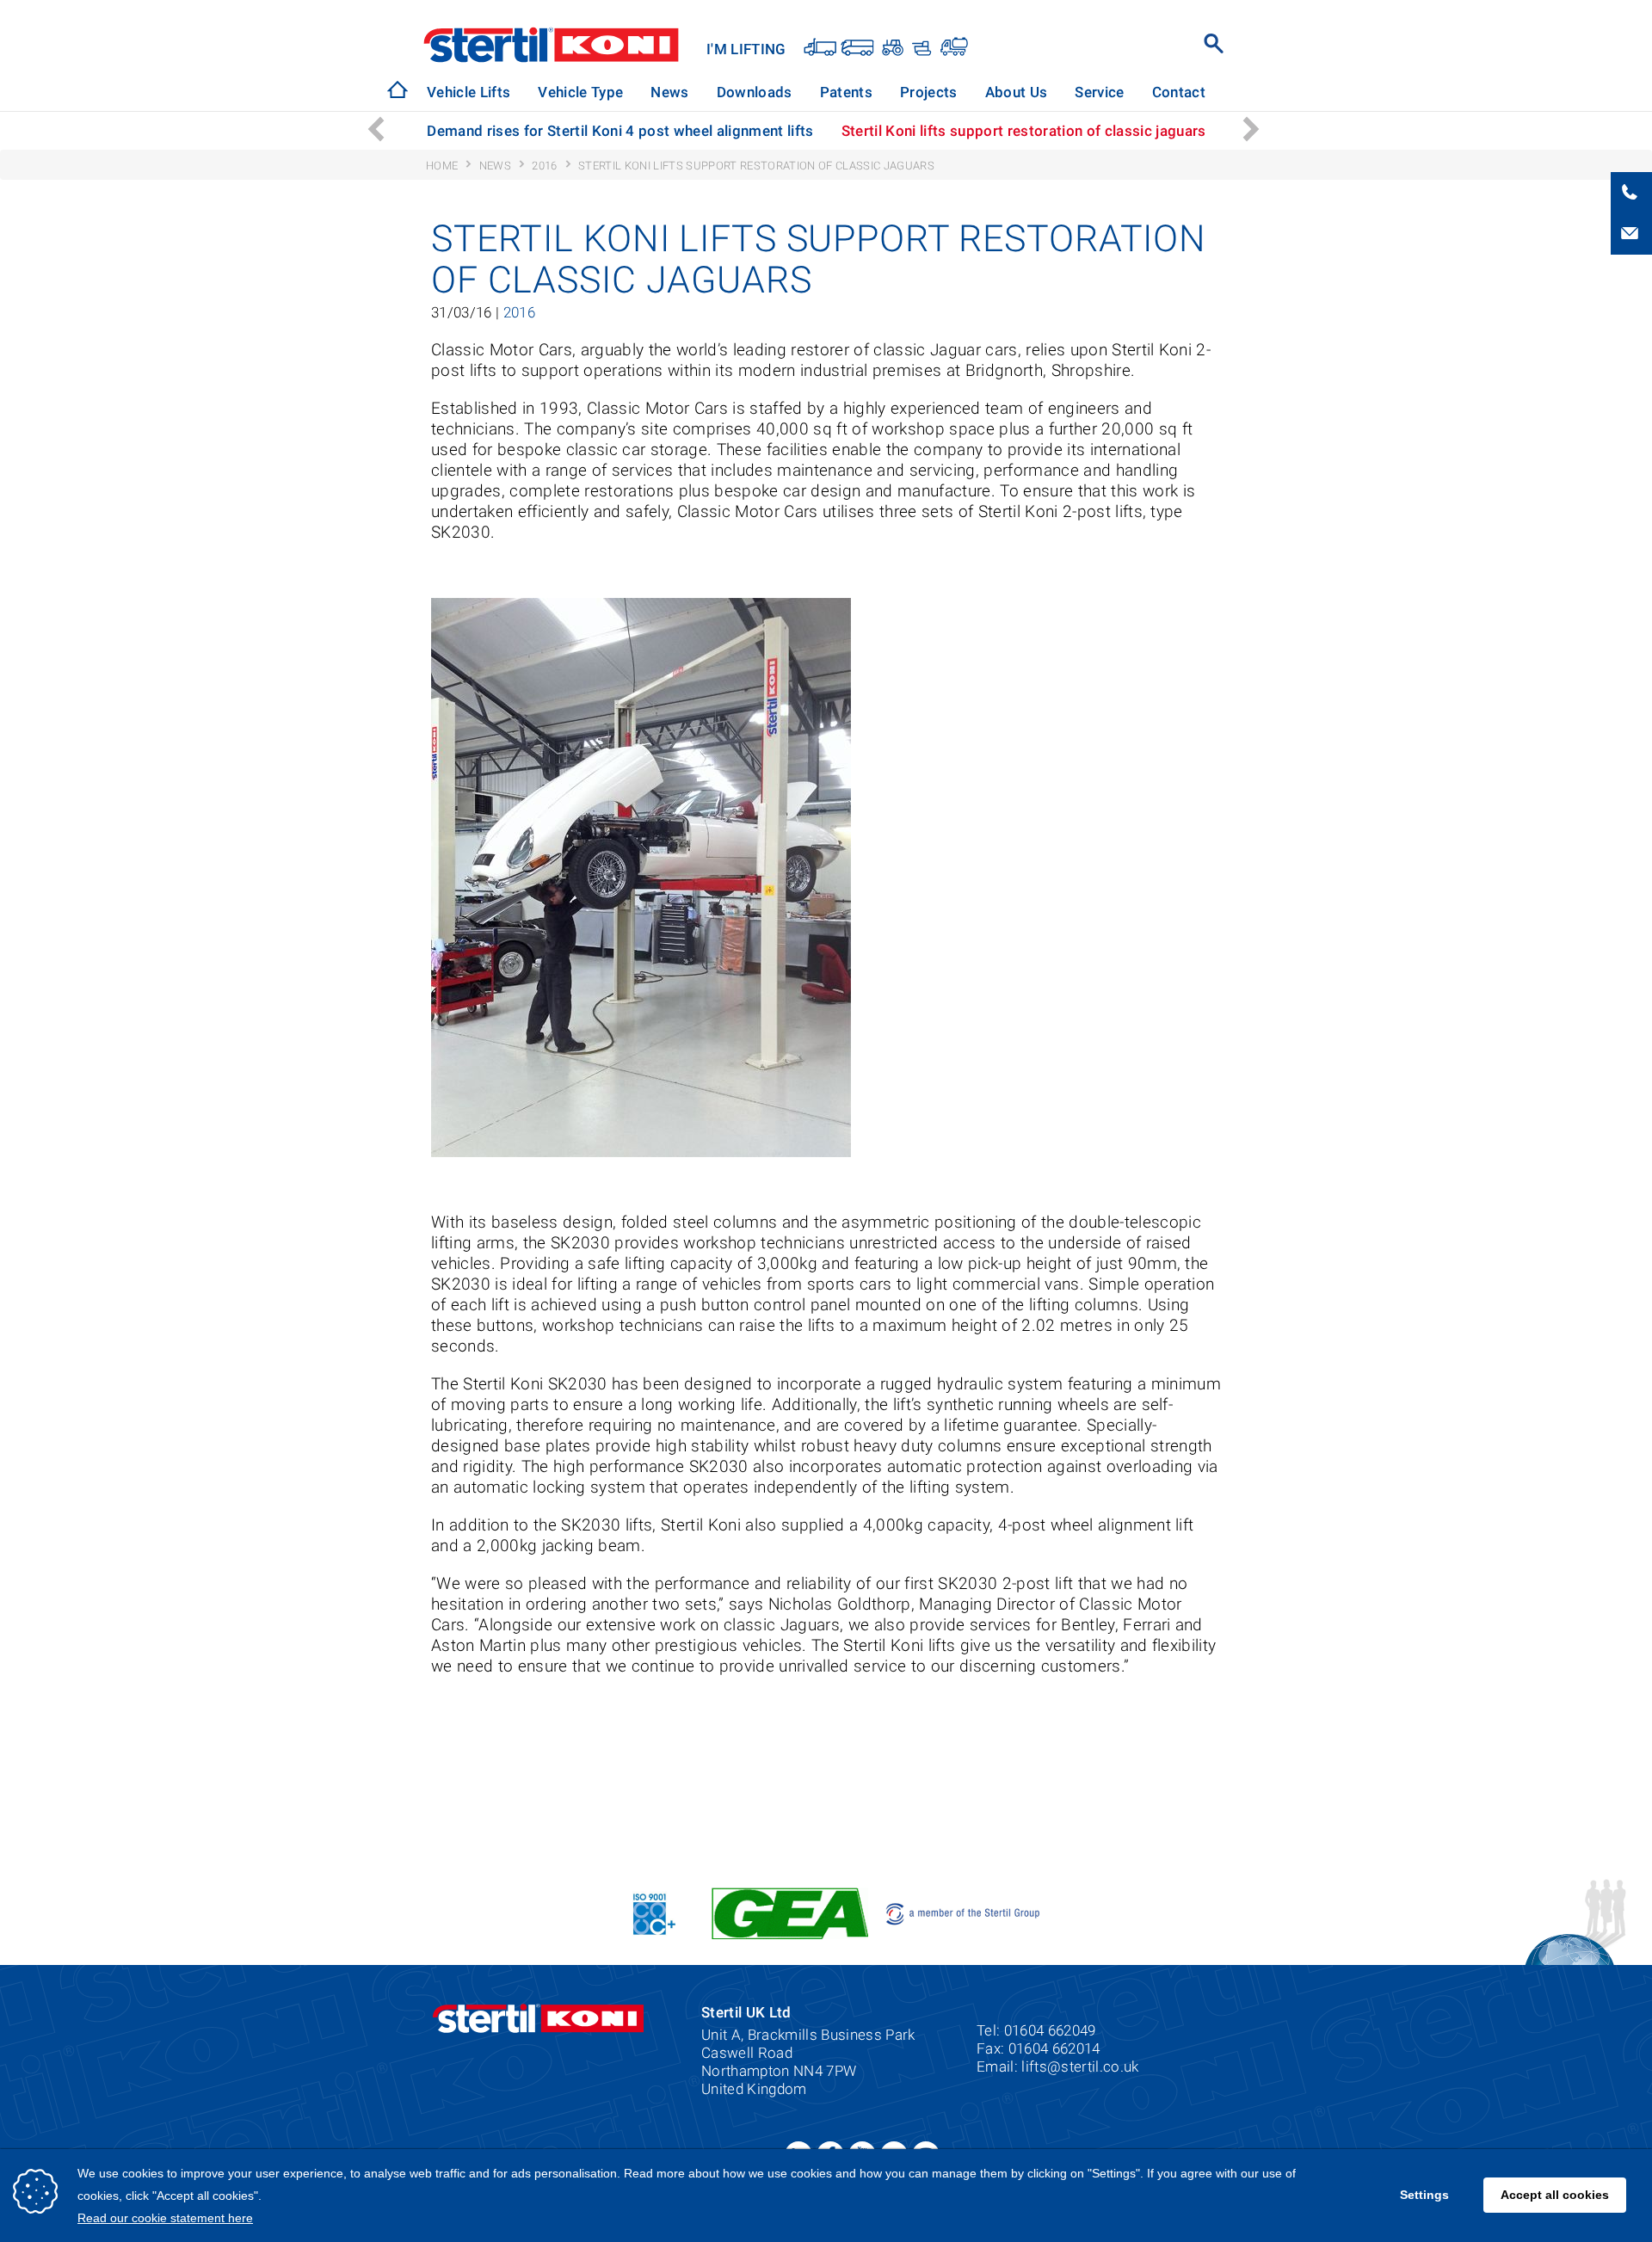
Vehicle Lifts (468, 92)
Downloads (755, 92)
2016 (519, 313)
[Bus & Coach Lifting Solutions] (858, 46)
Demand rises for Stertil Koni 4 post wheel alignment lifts (620, 131)
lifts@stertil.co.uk (1080, 2066)
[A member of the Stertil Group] (964, 1912)
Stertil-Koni (551, 45)
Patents (846, 92)
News (669, 92)
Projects (929, 92)
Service (1099, 92)
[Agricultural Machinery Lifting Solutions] (891, 46)
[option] (620, 131)
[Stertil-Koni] (398, 89)
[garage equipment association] (790, 1912)
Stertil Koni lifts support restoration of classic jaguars (1024, 131)
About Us (1017, 92)
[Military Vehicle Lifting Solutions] (920, 46)
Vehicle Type (580, 92)
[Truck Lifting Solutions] (820, 46)
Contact (1179, 92)
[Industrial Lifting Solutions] (953, 46)
